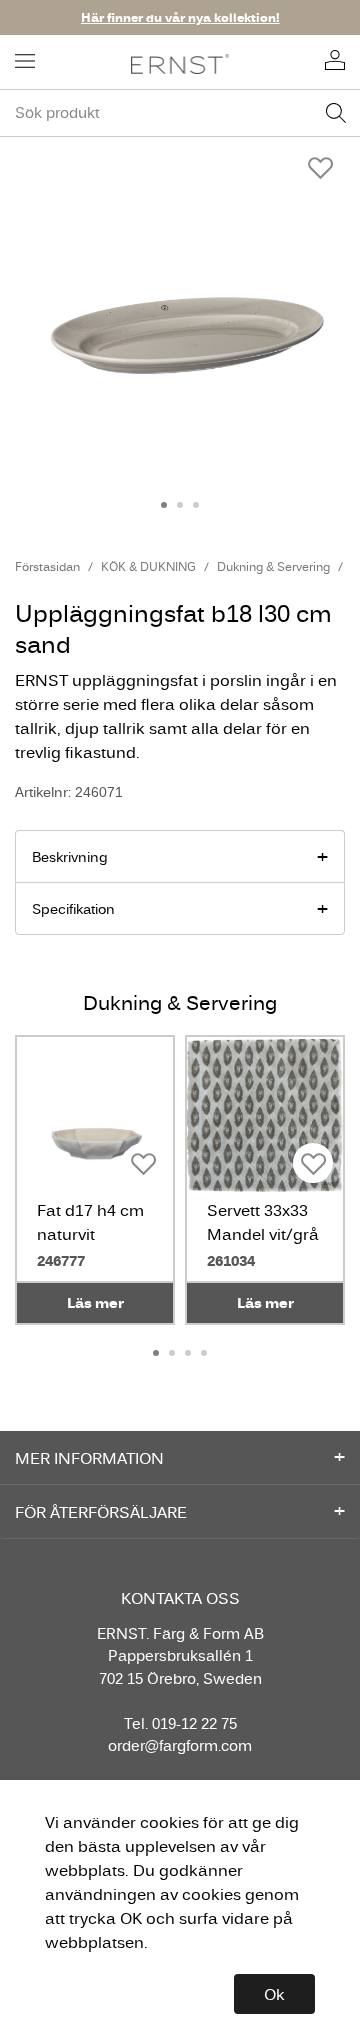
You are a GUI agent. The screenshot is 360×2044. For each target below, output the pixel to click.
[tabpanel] (180, 307)
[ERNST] (180, 62)
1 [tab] (164, 505)
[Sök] (336, 113)
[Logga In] (335, 62)
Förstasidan (47, 566)
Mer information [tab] (89, 1458)
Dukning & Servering (273, 566)
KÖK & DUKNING (148, 566)
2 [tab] (180, 505)
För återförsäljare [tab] (101, 1512)
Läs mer (95, 1302)
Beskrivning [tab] (70, 857)
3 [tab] (196, 505)
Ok (274, 1994)
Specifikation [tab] (73, 909)
